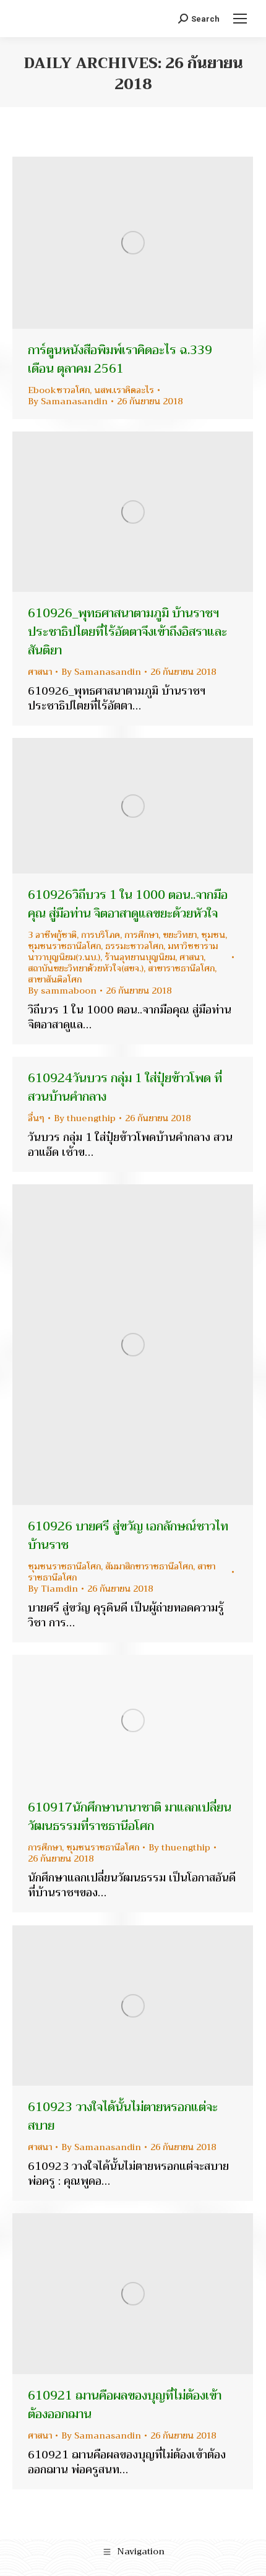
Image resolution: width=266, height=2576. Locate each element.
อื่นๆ (36, 1118)
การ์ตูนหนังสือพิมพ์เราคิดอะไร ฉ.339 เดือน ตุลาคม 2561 (120, 359)
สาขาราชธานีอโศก (181, 968)
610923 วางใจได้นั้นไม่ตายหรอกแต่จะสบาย (123, 2116)
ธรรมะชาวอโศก (134, 946)
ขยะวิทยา (180, 935)
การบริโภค (101, 935)
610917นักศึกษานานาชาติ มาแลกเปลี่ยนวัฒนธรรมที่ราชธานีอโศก (130, 1817)
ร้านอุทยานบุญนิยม (140, 957)
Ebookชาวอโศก (59, 390)
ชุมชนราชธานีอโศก (64, 946)
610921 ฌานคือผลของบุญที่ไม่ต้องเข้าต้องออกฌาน (125, 2405)
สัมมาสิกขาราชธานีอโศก (149, 1566)
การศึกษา (141, 935)
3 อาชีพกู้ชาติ (52, 935)
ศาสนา (40, 672)
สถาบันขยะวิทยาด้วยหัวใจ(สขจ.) (86, 968)
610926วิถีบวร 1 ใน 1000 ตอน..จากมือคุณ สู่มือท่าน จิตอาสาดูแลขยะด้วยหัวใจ (128, 904)
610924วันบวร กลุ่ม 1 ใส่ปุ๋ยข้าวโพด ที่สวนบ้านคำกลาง (125, 1087)
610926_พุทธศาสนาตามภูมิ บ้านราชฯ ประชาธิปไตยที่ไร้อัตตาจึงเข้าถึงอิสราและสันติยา (127, 632)
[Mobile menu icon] (240, 19)
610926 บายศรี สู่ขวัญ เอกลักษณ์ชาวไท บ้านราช (128, 1536)
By (68, 401)
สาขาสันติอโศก (55, 979)
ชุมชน (213, 935)
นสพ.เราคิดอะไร (124, 390)
